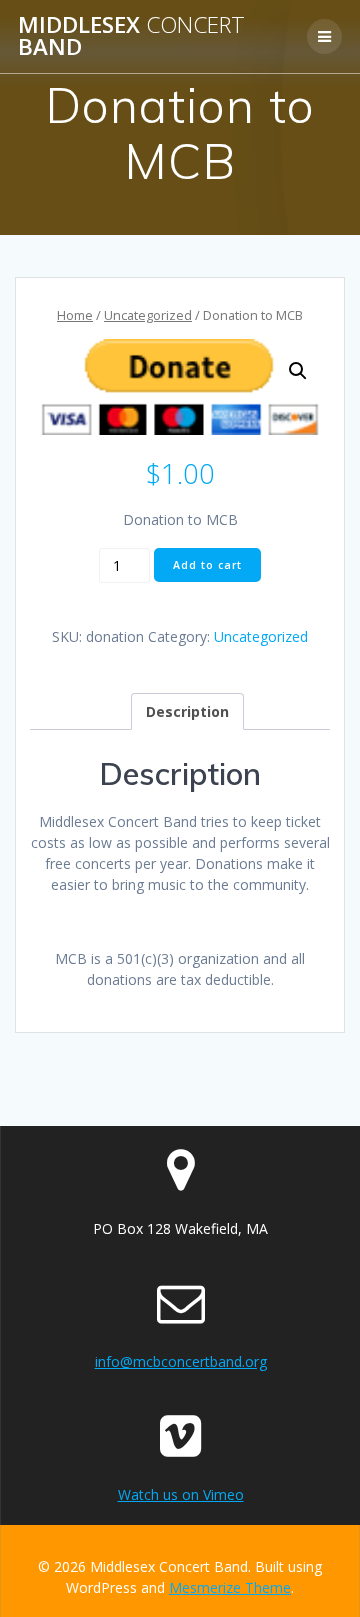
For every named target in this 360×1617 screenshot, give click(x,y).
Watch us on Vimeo (181, 1494)
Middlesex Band (131, 36)
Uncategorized (148, 315)
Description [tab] (187, 711)
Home (75, 315)
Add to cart (207, 565)
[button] (298, 371)
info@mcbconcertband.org (181, 1361)
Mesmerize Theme (230, 1587)
